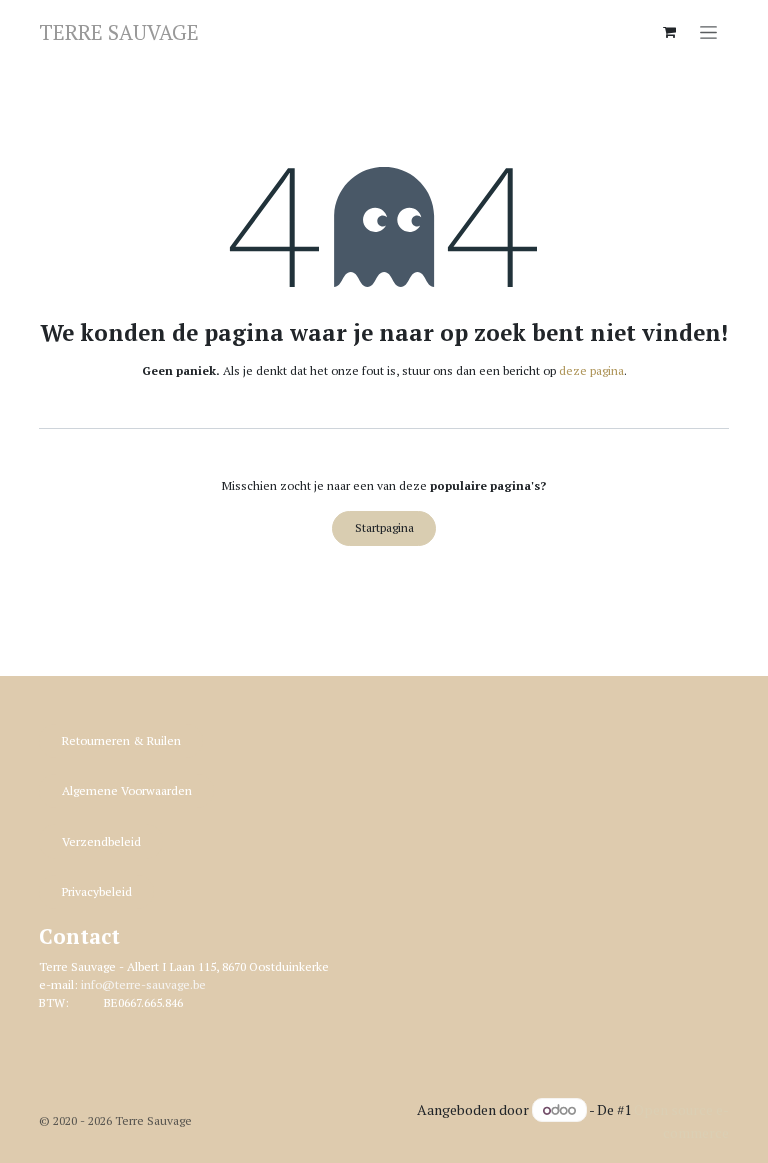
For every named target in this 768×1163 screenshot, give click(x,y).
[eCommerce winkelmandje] (669, 32)
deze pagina (591, 370)
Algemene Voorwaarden (127, 790)
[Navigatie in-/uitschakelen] (708, 31)
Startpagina (384, 527)
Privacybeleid (97, 891)
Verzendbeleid (101, 841)
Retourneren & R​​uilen (121, 740)
